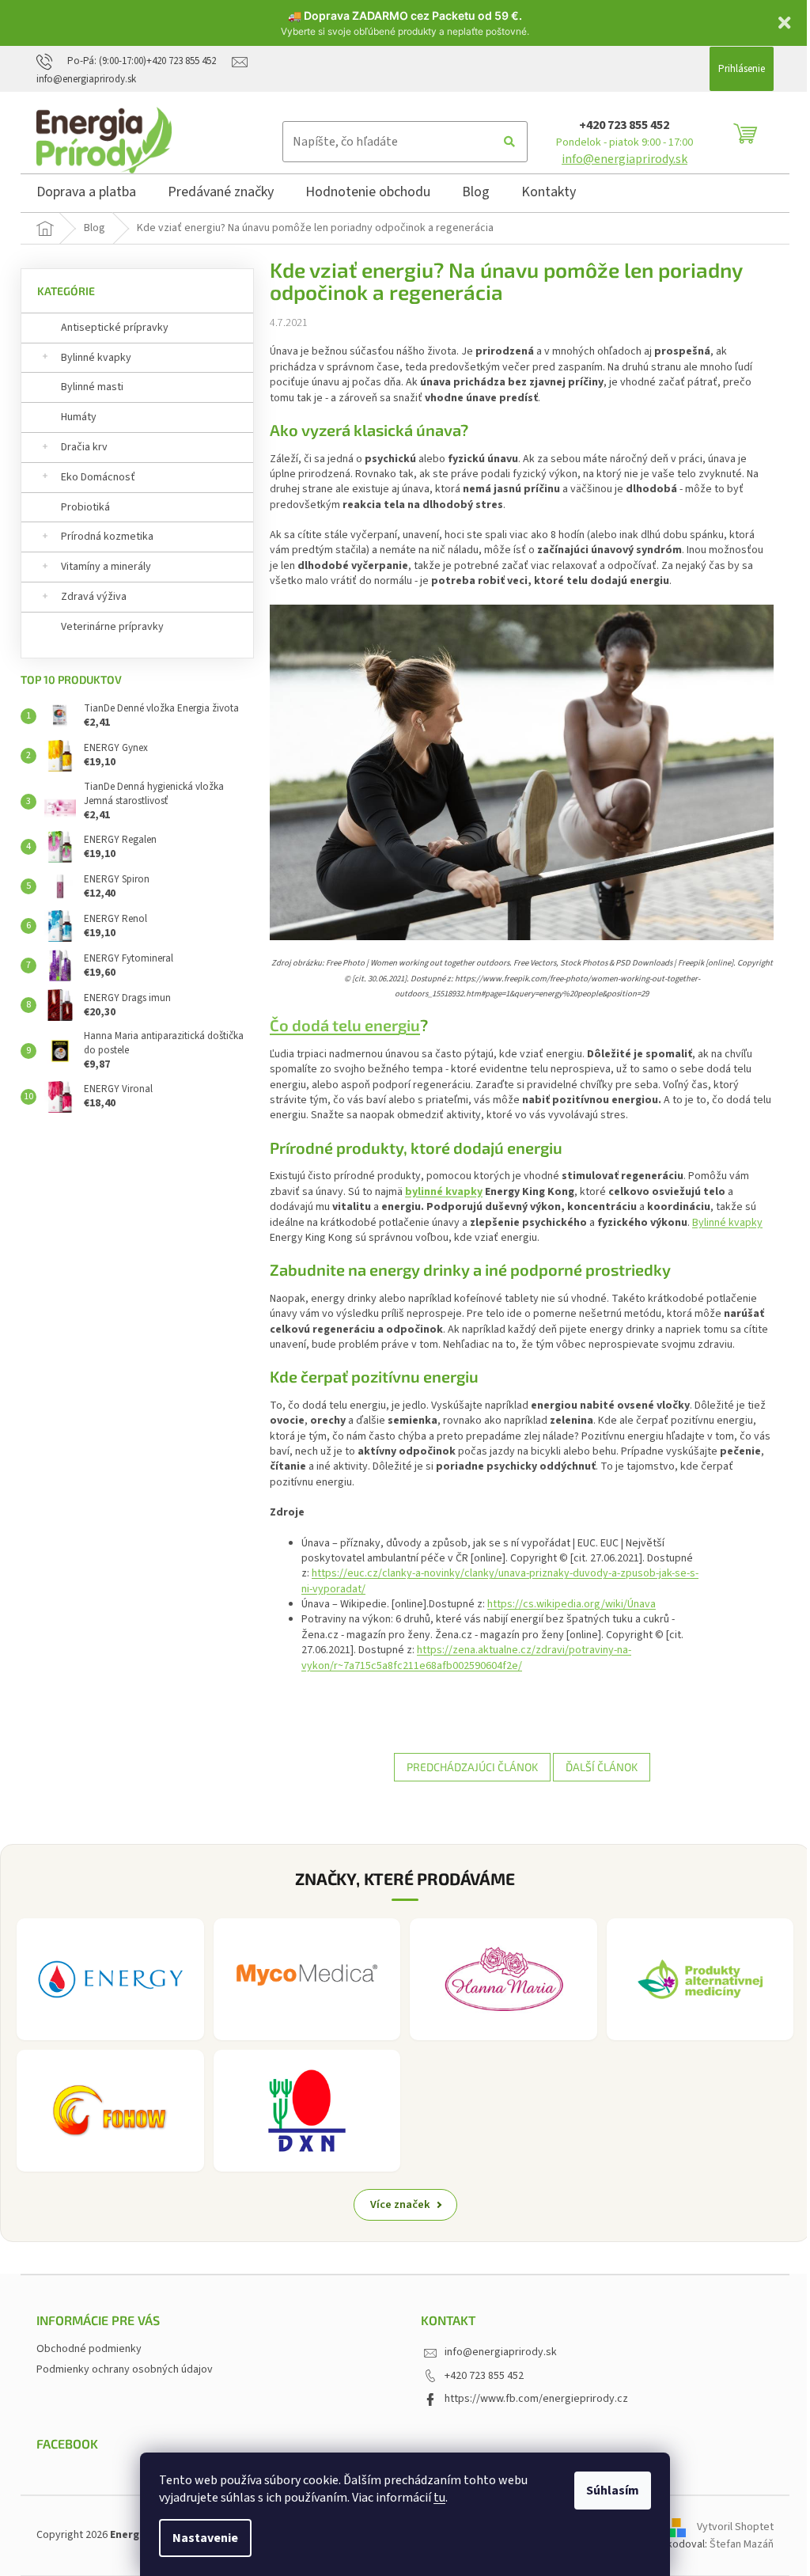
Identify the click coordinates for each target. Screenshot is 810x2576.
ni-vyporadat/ (333, 1589)
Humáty (79, 417)
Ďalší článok (602, 1767)
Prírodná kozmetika (107, 537)
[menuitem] (86, 195)
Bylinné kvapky (96, 358)
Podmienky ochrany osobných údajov (125, 2369)
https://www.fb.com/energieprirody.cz (536, 2399)
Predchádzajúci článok (472, 1767)
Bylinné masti (92, 387)
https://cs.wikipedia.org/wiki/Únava (572, 1604)
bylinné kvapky (444, 1192)
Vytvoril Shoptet (735, 2528)
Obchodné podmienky (89, 2349)
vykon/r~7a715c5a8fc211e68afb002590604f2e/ (412, 1666)
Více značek (400, 2204)
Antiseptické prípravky (115, 328)
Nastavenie (205, 2538)
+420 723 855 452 (624, 125)
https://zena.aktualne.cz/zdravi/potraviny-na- (524, 1650)
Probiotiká (85, 507)
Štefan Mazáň (742, 2544)
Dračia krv (84, 447)
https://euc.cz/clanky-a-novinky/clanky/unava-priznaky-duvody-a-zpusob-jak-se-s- (505, 1573)
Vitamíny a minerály (106, 567)
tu (439, 2498)
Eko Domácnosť (98, 477)
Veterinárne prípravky (112, 627)
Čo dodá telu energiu (345, 1025)
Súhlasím (613, 2491)
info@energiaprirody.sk (625, 159)
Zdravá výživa (94, 597)
